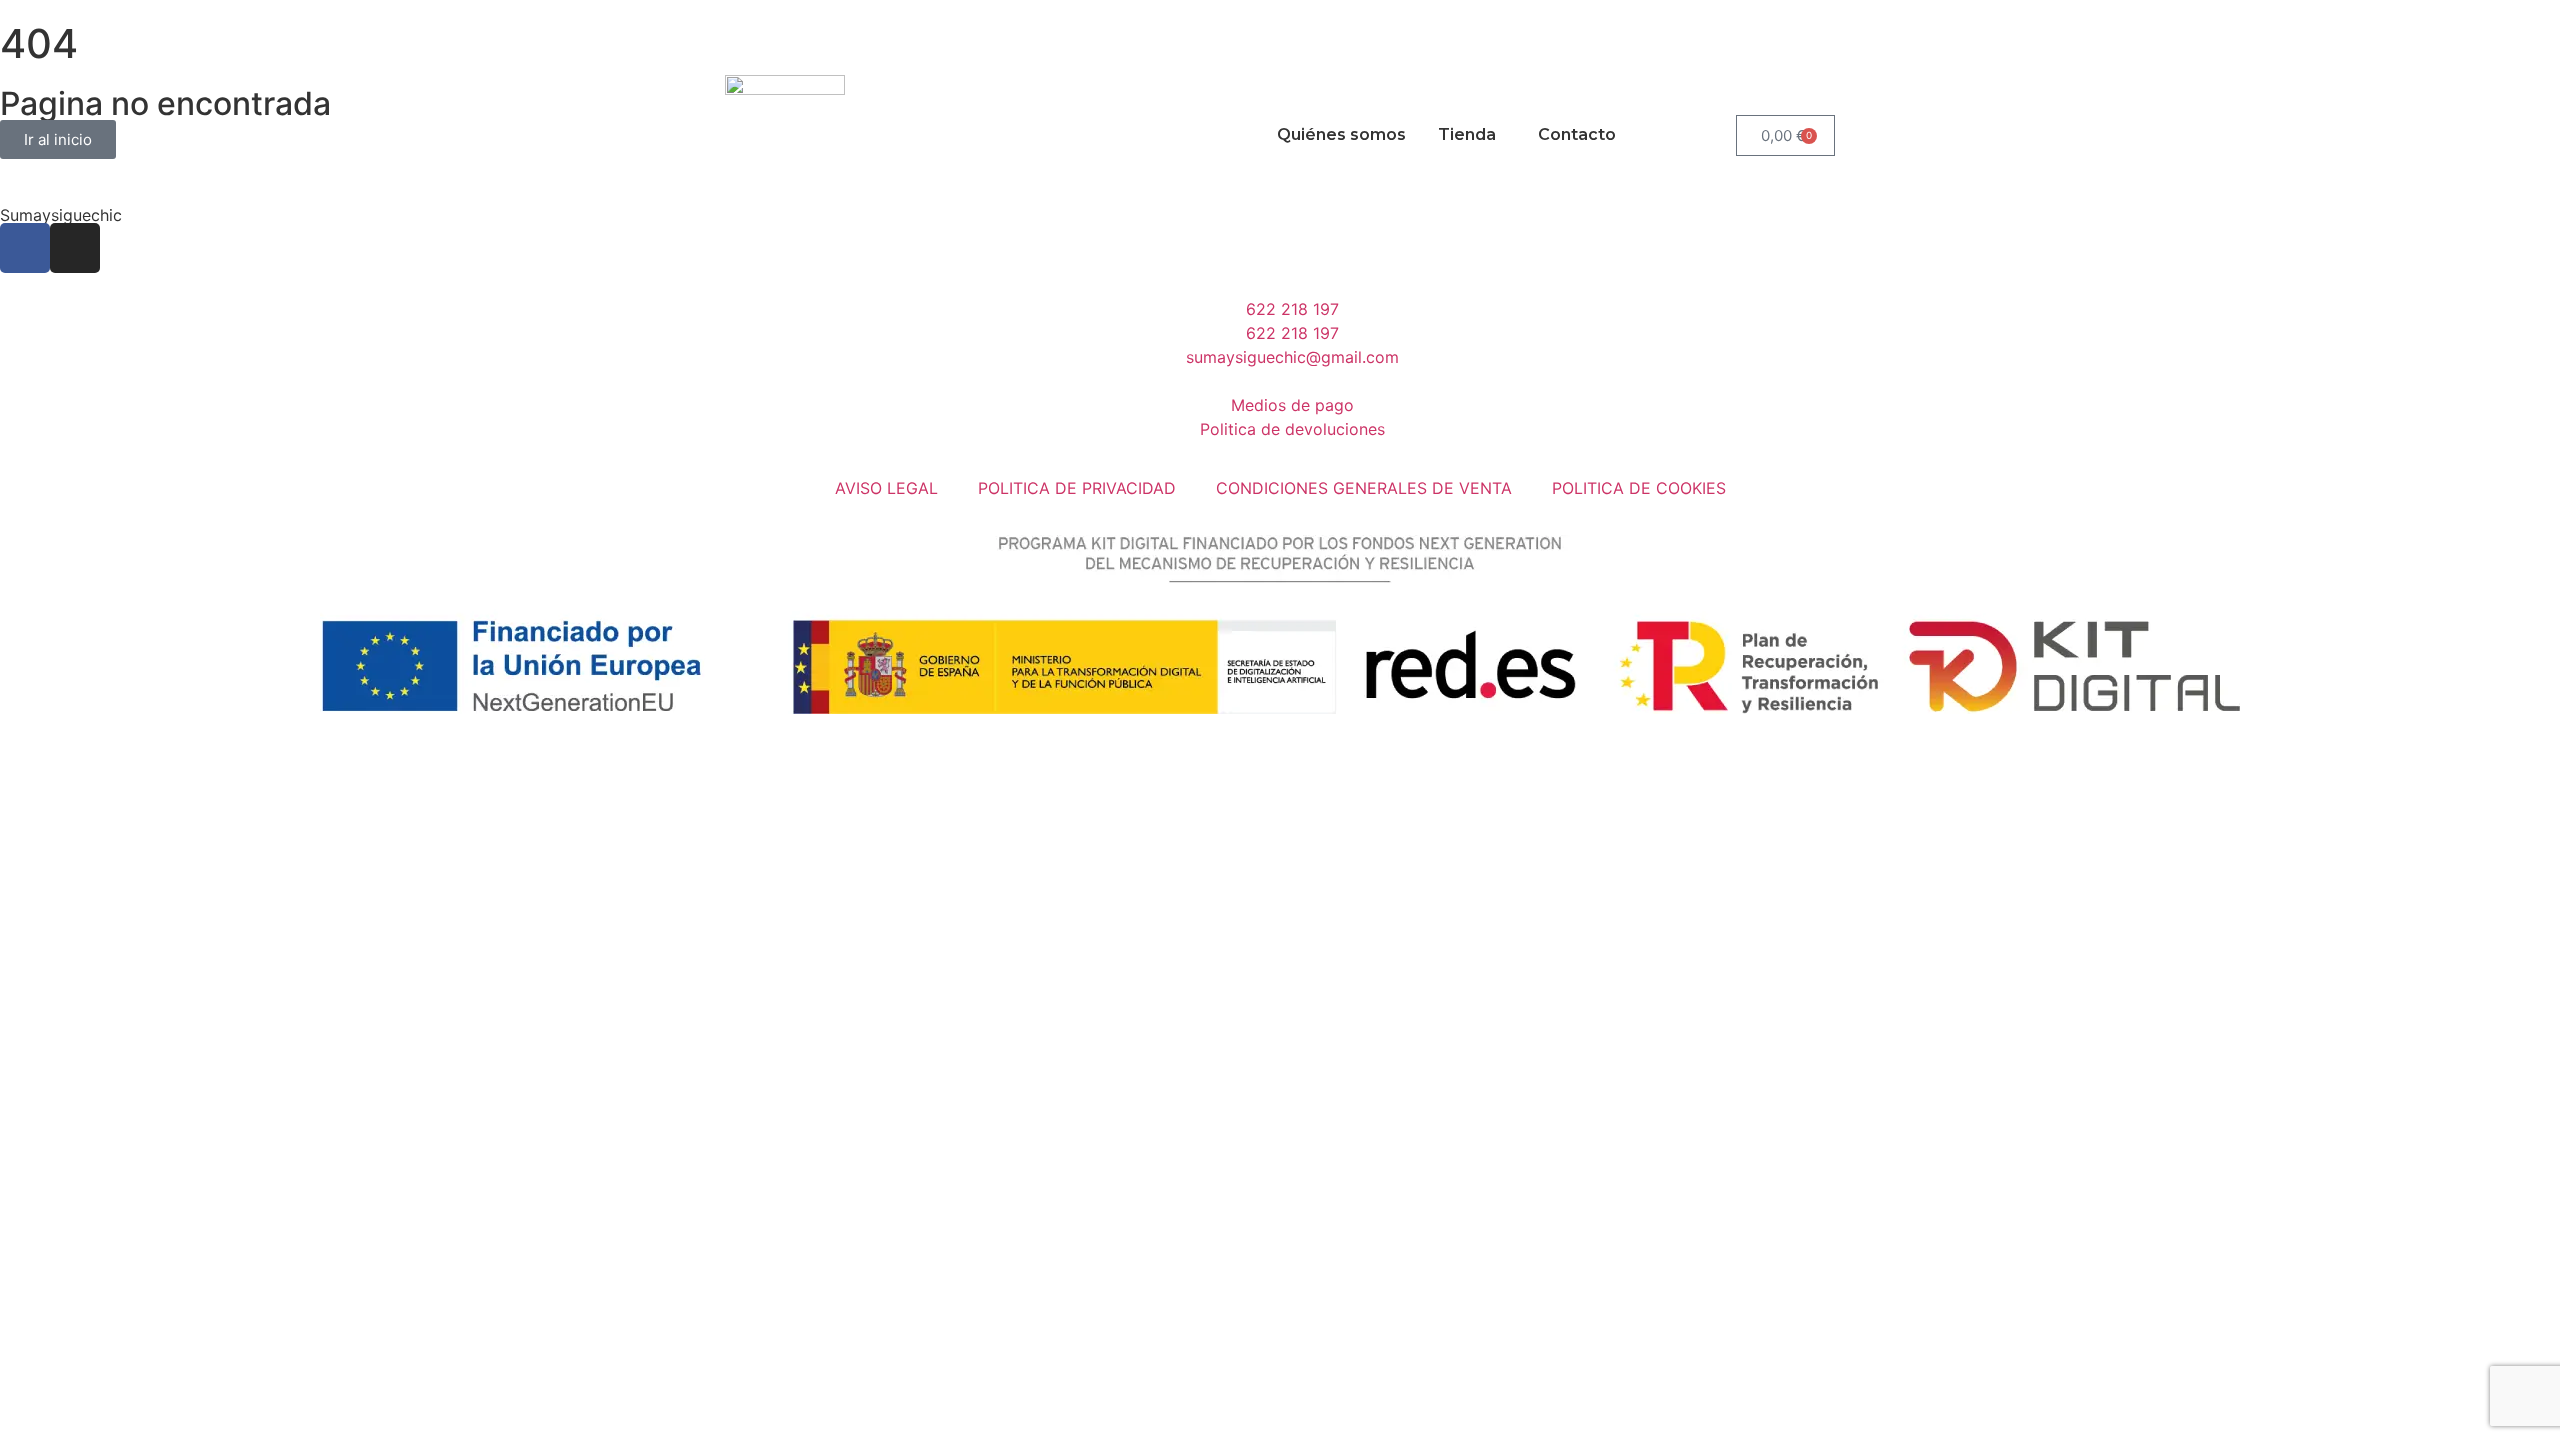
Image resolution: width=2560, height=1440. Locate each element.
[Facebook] (740, 25)
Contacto (1577, 134)
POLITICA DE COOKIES (1639, 488)
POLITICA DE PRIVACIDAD (1077, 488)
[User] (850, 25)
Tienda (1467, 134)
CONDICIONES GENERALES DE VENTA (1364, 488)
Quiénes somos (1341, 134)
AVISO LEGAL (886, 488)
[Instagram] (795, 25)
